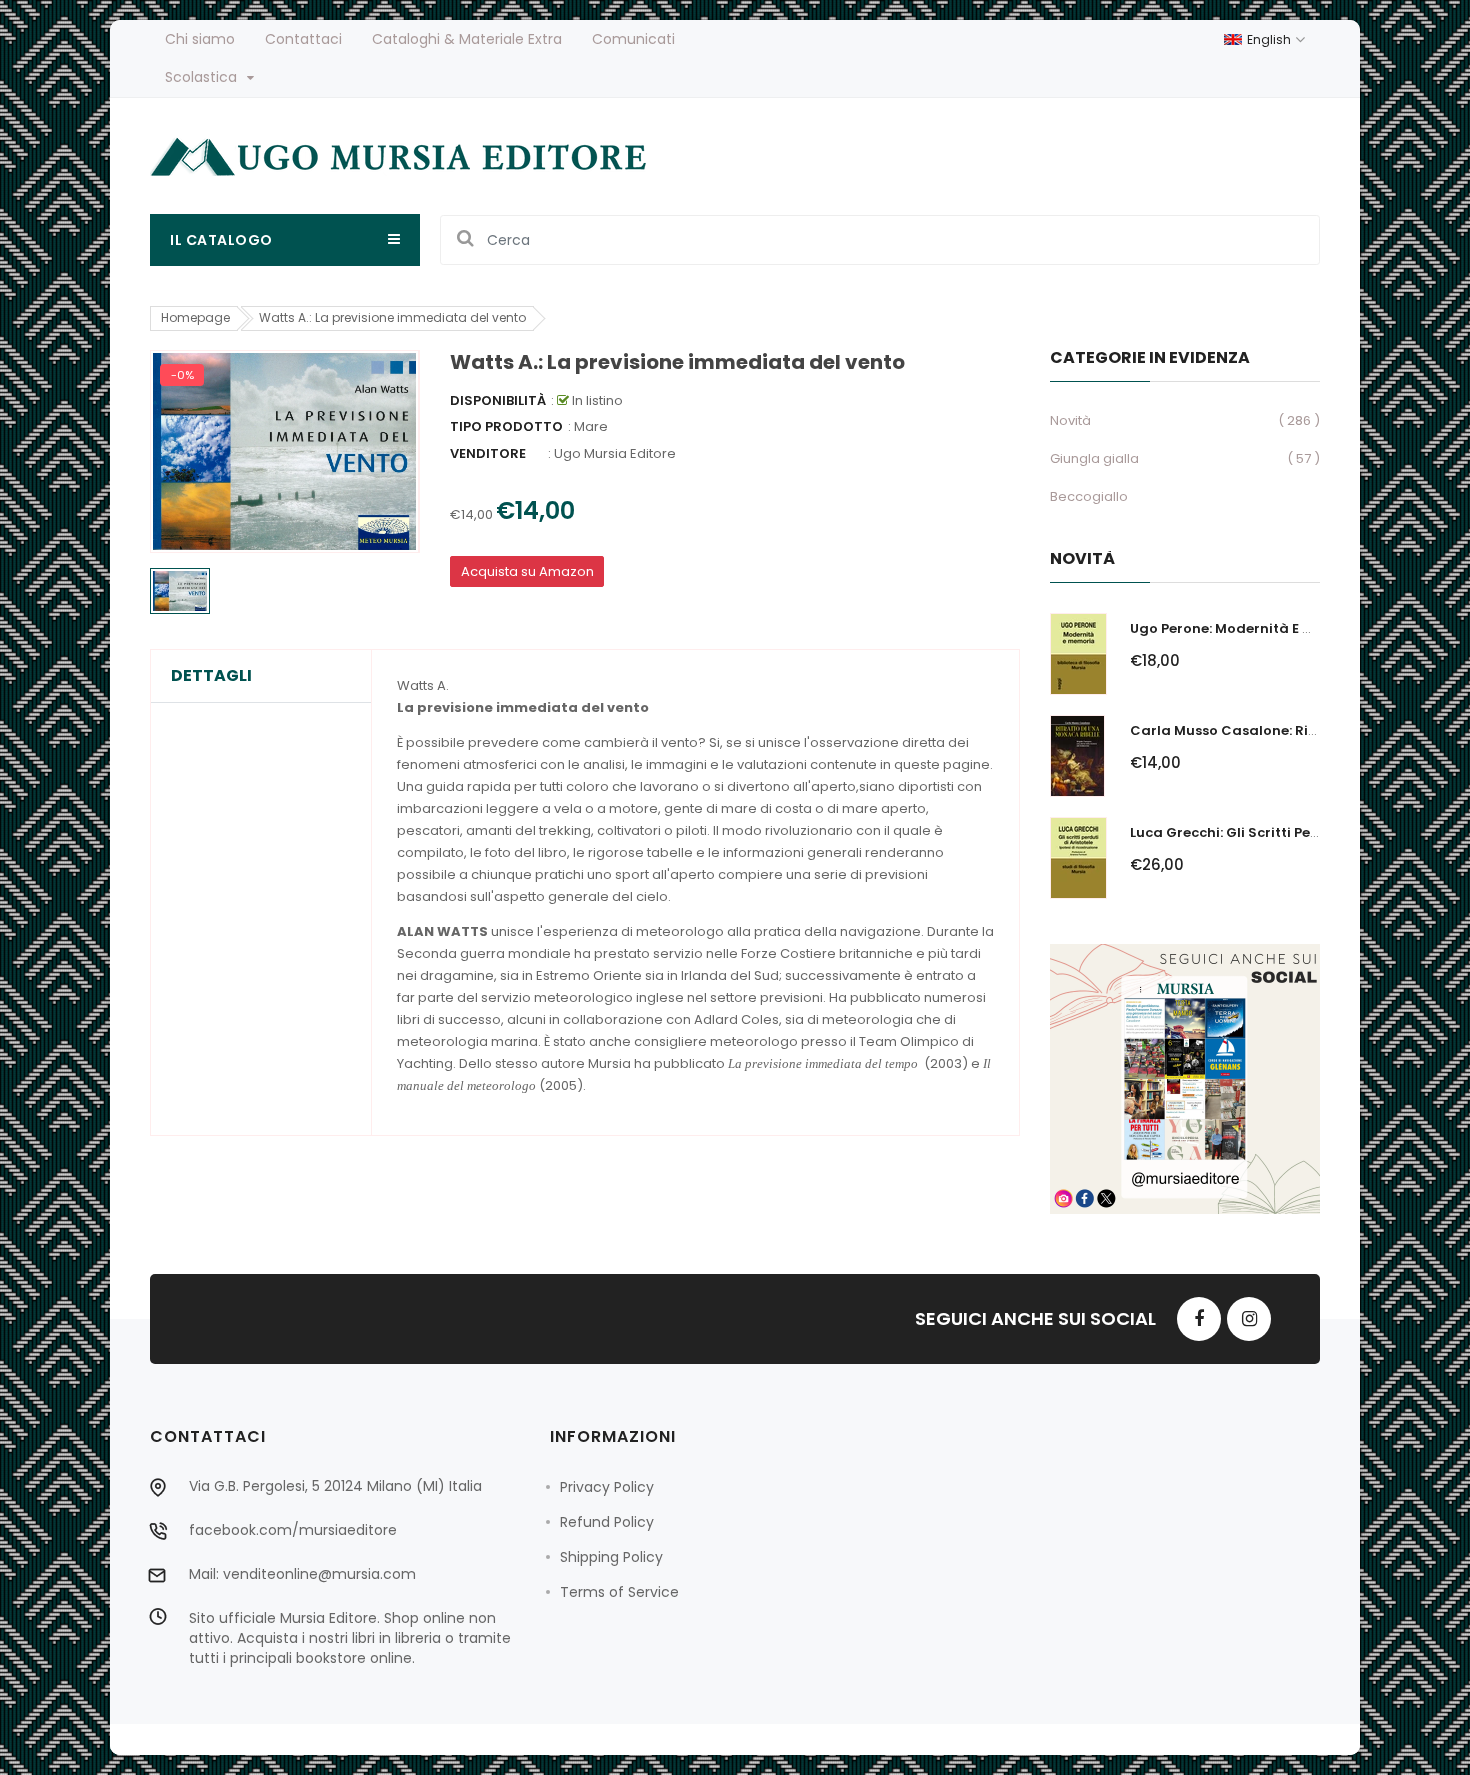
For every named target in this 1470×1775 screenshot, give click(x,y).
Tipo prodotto (506, 426)
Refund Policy (607, 1522)
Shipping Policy (611, 1557)
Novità (1070, 420)
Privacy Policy (607, 1487)
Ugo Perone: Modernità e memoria (1247, 628)
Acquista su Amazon (527, 571)
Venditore (488, 453)
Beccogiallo (1089, 496)
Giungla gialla (1094, 458)
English (1270, 39)
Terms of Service (619, 1592)
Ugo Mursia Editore (615, 453)
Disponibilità (498, 400)
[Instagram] (1249, 1319)
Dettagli (211, 676)
